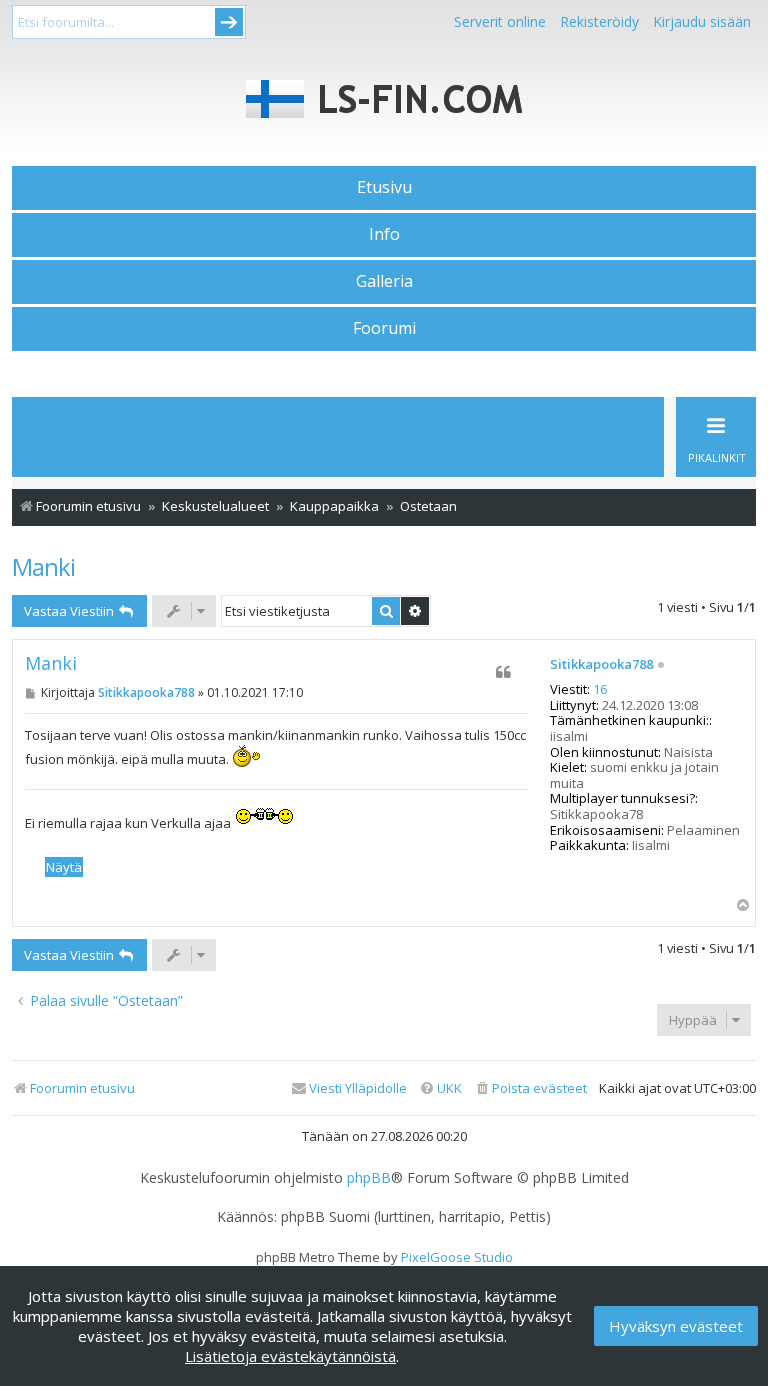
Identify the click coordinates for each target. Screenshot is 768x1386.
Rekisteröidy (599, 21)
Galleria (384, 281)
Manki (43, 566)
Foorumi (384, 328)
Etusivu (384, 187)
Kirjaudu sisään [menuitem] (702, 21)
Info (384, 234)
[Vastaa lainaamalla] (504, 672)
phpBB (369, 1178)
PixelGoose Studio (457, 1257)
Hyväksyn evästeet (676, 1326)
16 (600, 690)
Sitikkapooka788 (601, 665)
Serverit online (500, 21)
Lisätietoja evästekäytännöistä (290, 1356)
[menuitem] (530, 1088)
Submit (229, 22)
